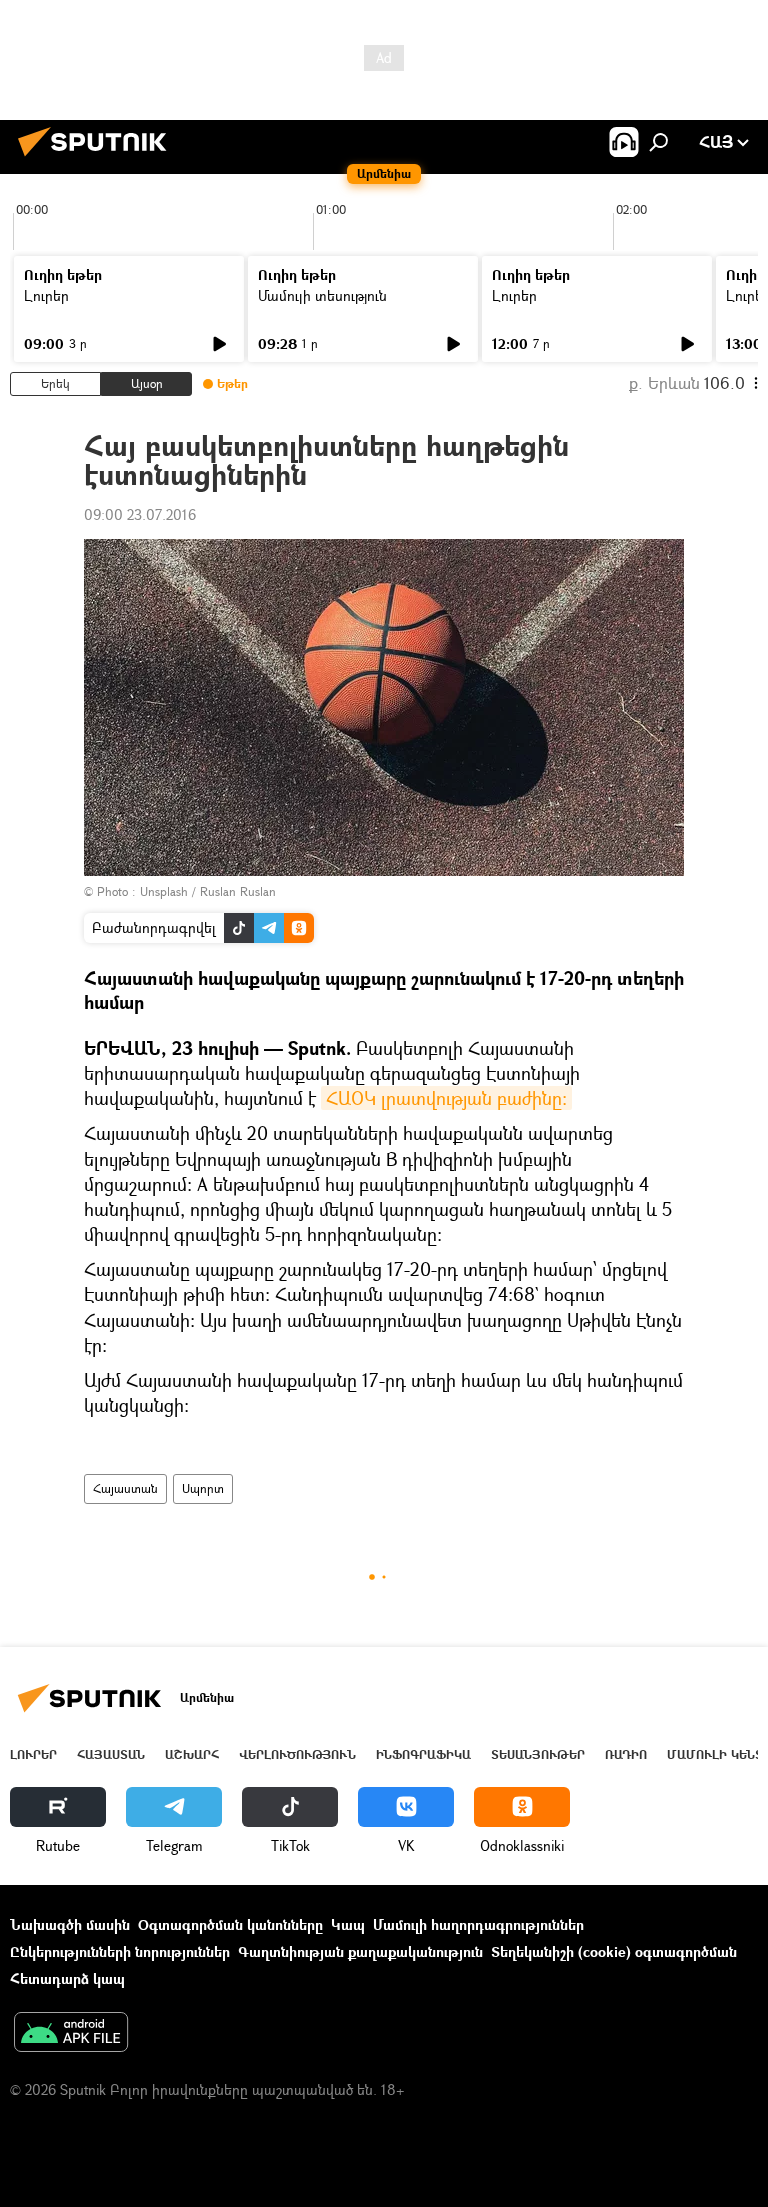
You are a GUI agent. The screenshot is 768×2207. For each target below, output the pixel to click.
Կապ (348, 1924)
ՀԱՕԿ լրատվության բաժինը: (446, 1098)
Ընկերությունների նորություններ (120, 1951)
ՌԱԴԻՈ (626, 1754)
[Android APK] (71, 2034)
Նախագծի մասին (70, 1924)
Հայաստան (125, 1488)
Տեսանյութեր (538, 1754)
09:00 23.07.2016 (140, 514)
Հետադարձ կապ (67, 1978)
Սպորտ (203, 1488)
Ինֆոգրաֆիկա (423, 1754)
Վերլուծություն (297, 1754)
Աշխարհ (192, 1754)
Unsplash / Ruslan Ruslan (208, 891)
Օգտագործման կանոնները (230, 1924)
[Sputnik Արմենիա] (98, 158)
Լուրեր (46, 295)
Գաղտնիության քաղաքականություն (360, 1951)
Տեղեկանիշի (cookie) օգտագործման (614, 1951)
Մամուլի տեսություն (322, 295)
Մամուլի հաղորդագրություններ (478, 1924)
